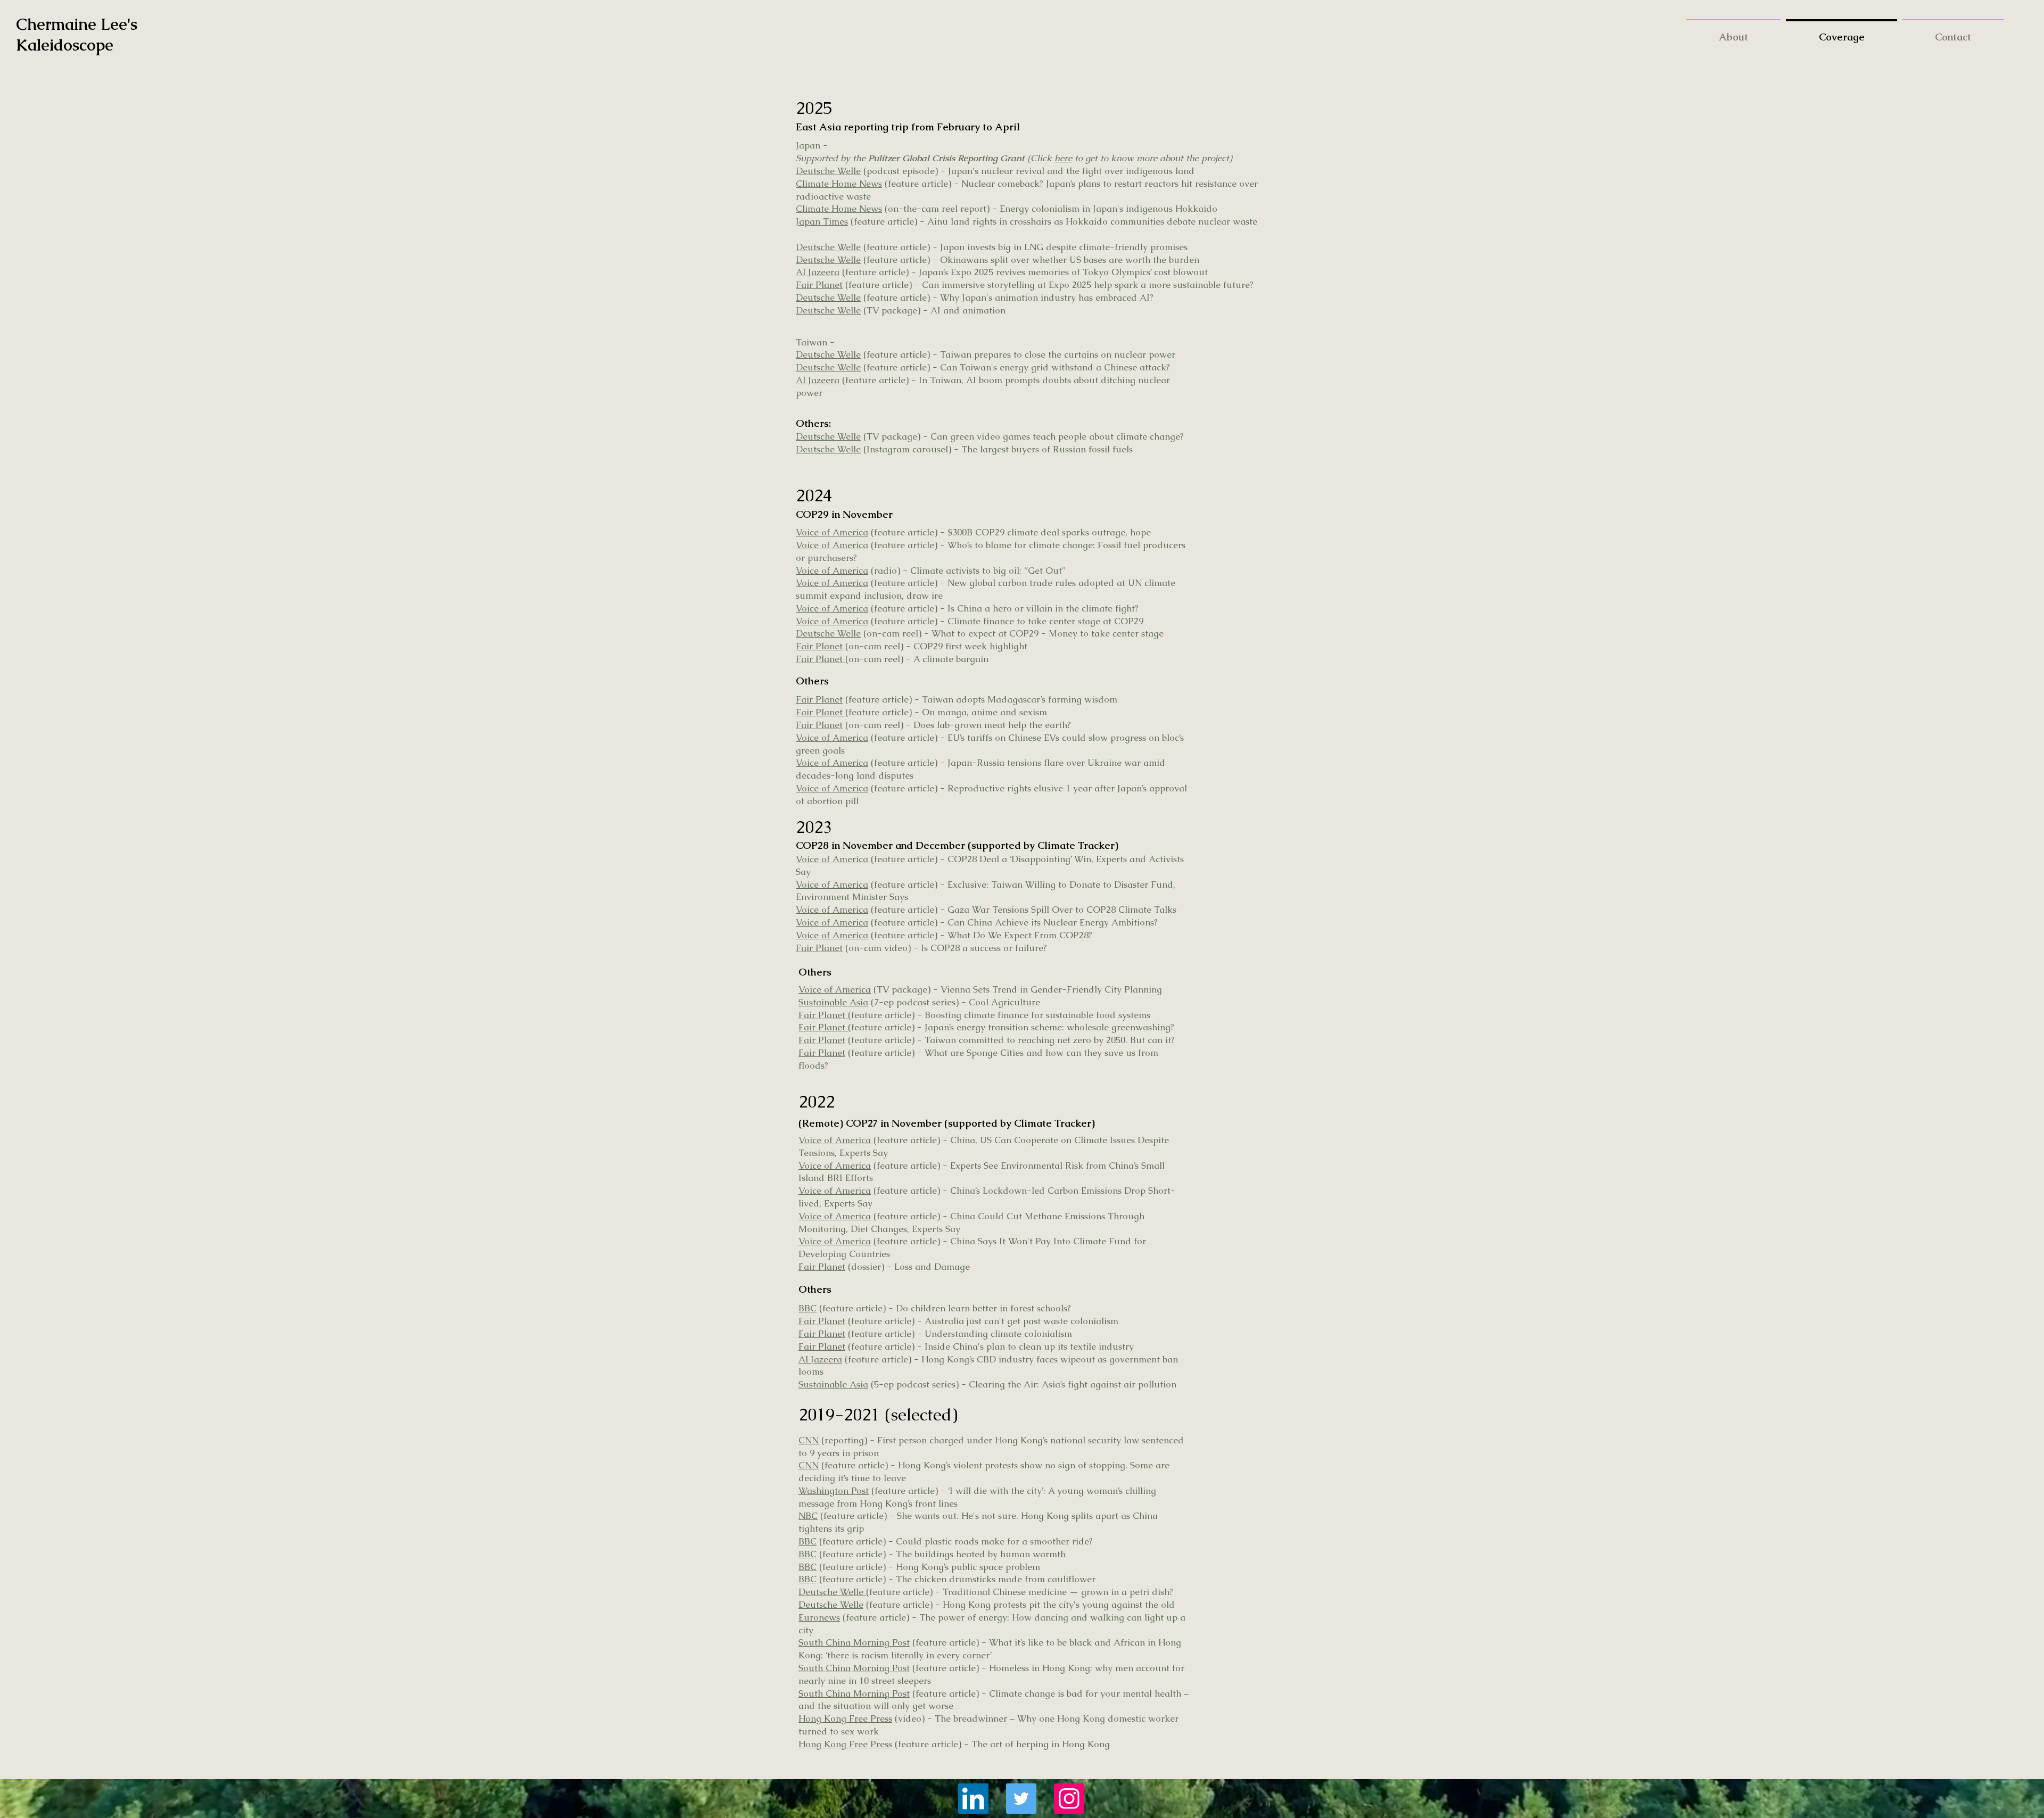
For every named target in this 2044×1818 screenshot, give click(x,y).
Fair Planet (819, 285)
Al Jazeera (818, 272)
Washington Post (834, 1491)
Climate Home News (839, 184)
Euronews (819, 1617)
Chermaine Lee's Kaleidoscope (79, 35)
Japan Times (822, 221)
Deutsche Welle (828, 171)
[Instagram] (1069, 1799)
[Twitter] (1021, 1799)
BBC (807, 1308)
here (1063, 158)
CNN (809, 1440)
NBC (808, 1516)
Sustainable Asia (833, 1002)
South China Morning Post (854, 1642)
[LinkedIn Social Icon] (973, 1799)
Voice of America (832, 532)
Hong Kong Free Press (845, 1718)
